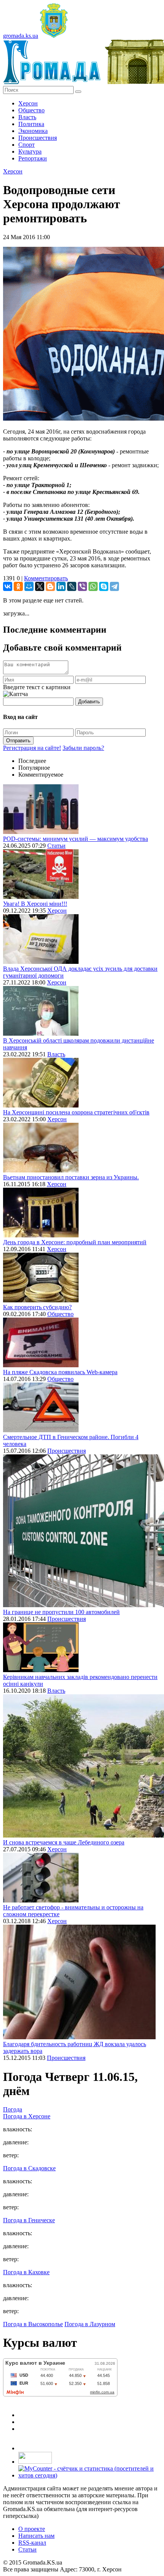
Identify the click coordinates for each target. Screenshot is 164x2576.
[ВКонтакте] (8, 586)
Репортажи (33, 158)
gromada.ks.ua (21, 36)
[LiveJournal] (72, 586)
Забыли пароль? (83, 748)
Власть (27, 117)
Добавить (89, 702)
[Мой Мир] (29, 586)
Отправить (18, 741)
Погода (13, 2109)
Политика (31, 124)
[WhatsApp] (93, 586)
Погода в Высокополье (33, 2324)
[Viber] (82, 586)
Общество (31, 110)
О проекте (32, 2529)
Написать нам (36, 2536)
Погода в (27, 2116)
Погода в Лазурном (90, 2324)
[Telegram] (114, 586)
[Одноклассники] (18, 586)
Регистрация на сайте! (32, 748)
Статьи (56, 846)
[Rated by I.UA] (35, 2462)
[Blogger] (50, 586)
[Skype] (104, 586)
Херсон (28, 103)
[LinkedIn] (61, 586)
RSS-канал (32, 2543)
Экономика (33, 131)
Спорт (27, 145)
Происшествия (38, 138)
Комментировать (46, 578)
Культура (30, 151)
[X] (40, 586)
